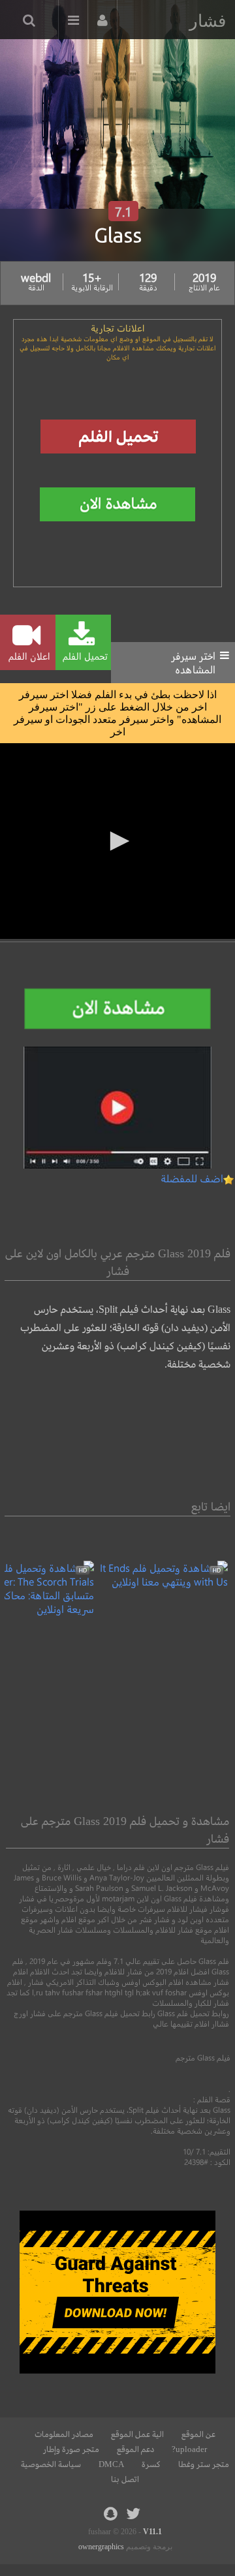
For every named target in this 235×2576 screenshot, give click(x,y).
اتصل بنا (125, 2479)
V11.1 (152, 2532)
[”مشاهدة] (161, 1581)
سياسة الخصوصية (51, 2464)
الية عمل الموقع (137, 2434)
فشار (208, 21)
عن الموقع (198, 2434)
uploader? (189, 2449)
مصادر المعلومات (64, 2434)
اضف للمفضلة (192, 1178)
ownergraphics (101, 2547)
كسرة (151, 2464)
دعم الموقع (135, 2449)
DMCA (111, 2464)
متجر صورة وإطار (71, 2449)
